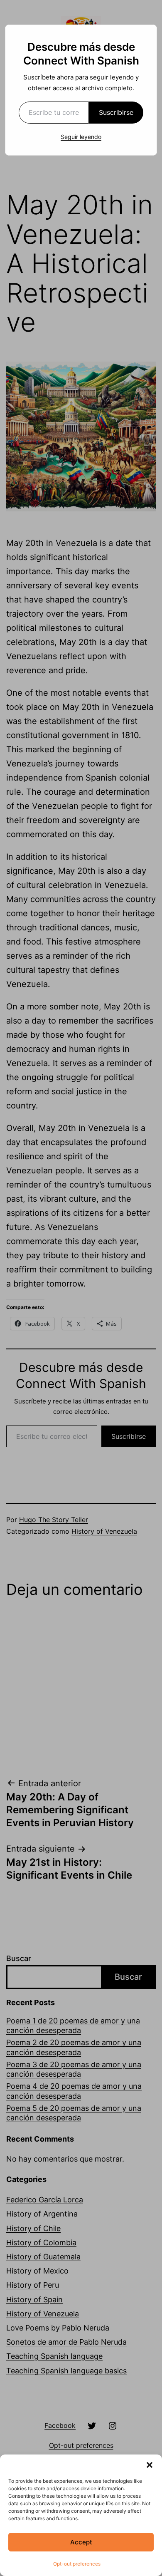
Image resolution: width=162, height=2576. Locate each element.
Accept (81, 2542)
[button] (150, 2465)
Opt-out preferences (77, 2564)
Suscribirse (116, 112)
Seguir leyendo (81, 137)
